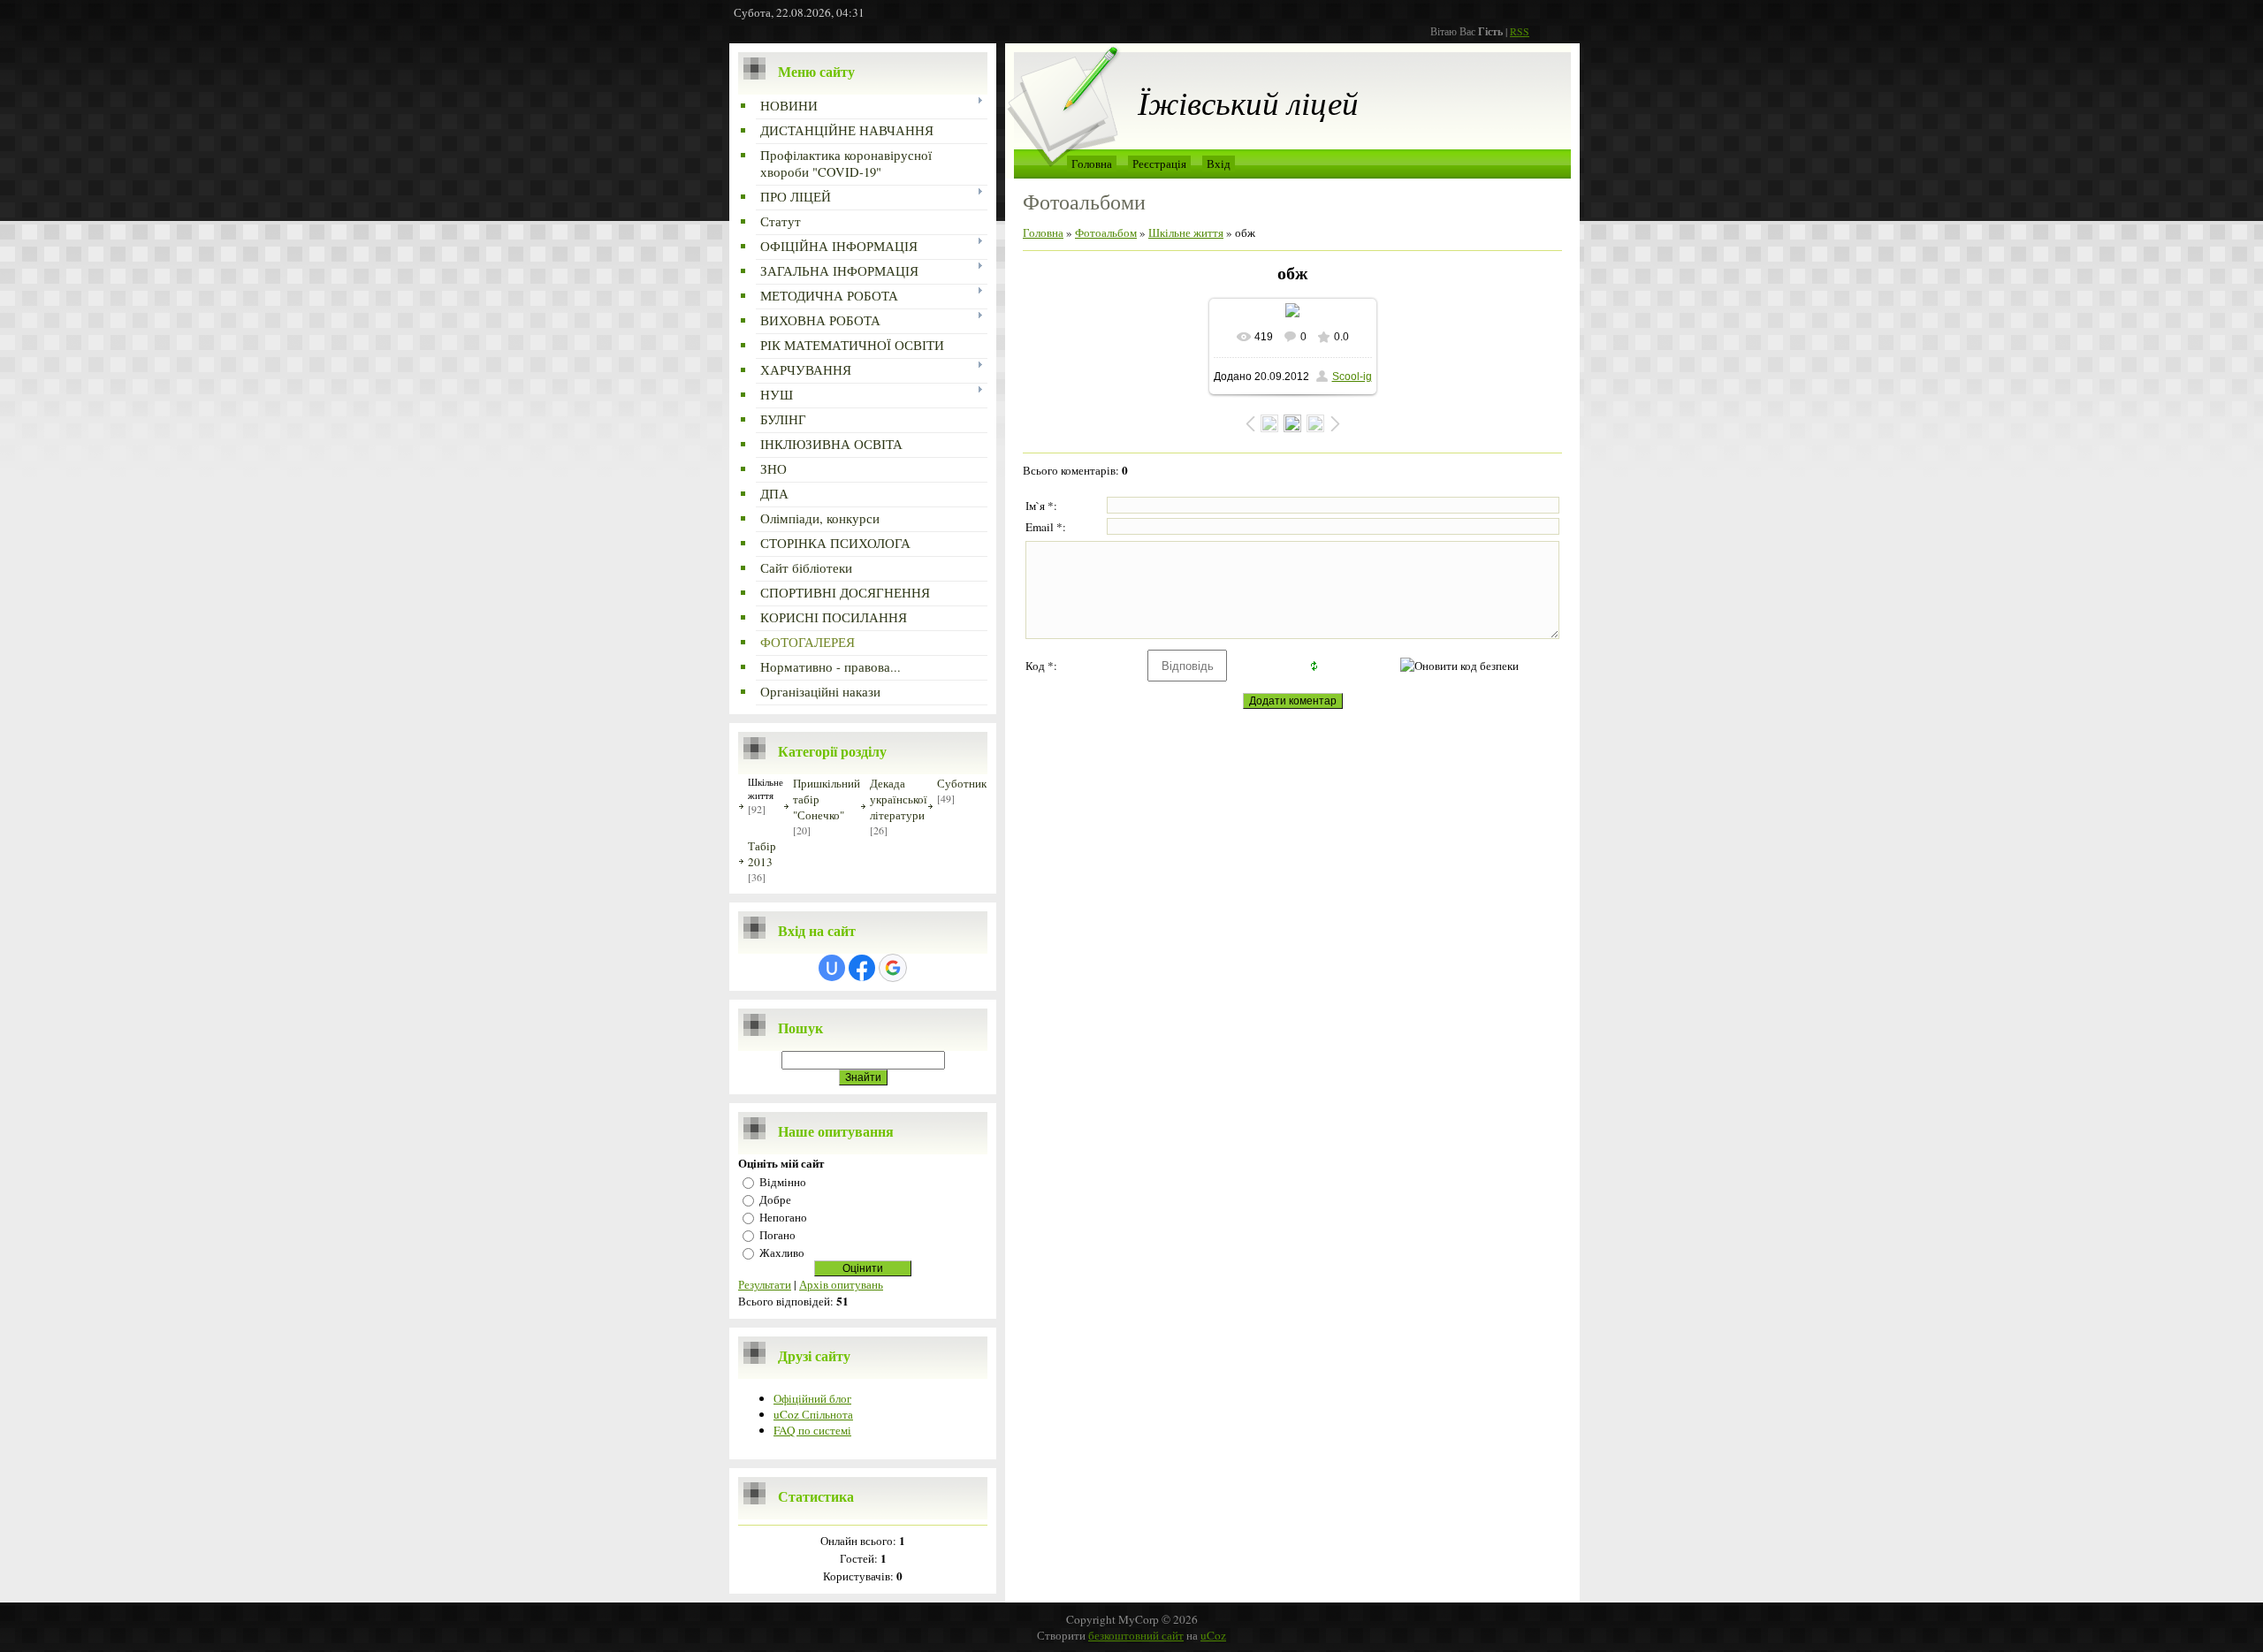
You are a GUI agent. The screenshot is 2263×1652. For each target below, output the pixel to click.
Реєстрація (1159, 164)
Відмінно (783, 1182)
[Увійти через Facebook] (862, 968)
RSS (1520, 31)
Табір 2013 (762, 854)
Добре (775, 1199)
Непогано (783, 1217)
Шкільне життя (766, 788)
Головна (1092, 164)
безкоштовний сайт (1136, 1635)
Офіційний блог (812, 1398)
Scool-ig (1352, 377)
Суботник (962, 783)
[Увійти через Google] (893, 968)
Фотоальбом (1106, 232)
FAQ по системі (812, 1430)
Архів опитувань (841, 1284)
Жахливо (782, 1252)
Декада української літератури (899, 799)
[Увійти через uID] (832, 968)
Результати (765, 1284)
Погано (777, 1235)
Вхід (1219, 164)
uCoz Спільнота (813, 1414)
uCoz (1213, 1635)
